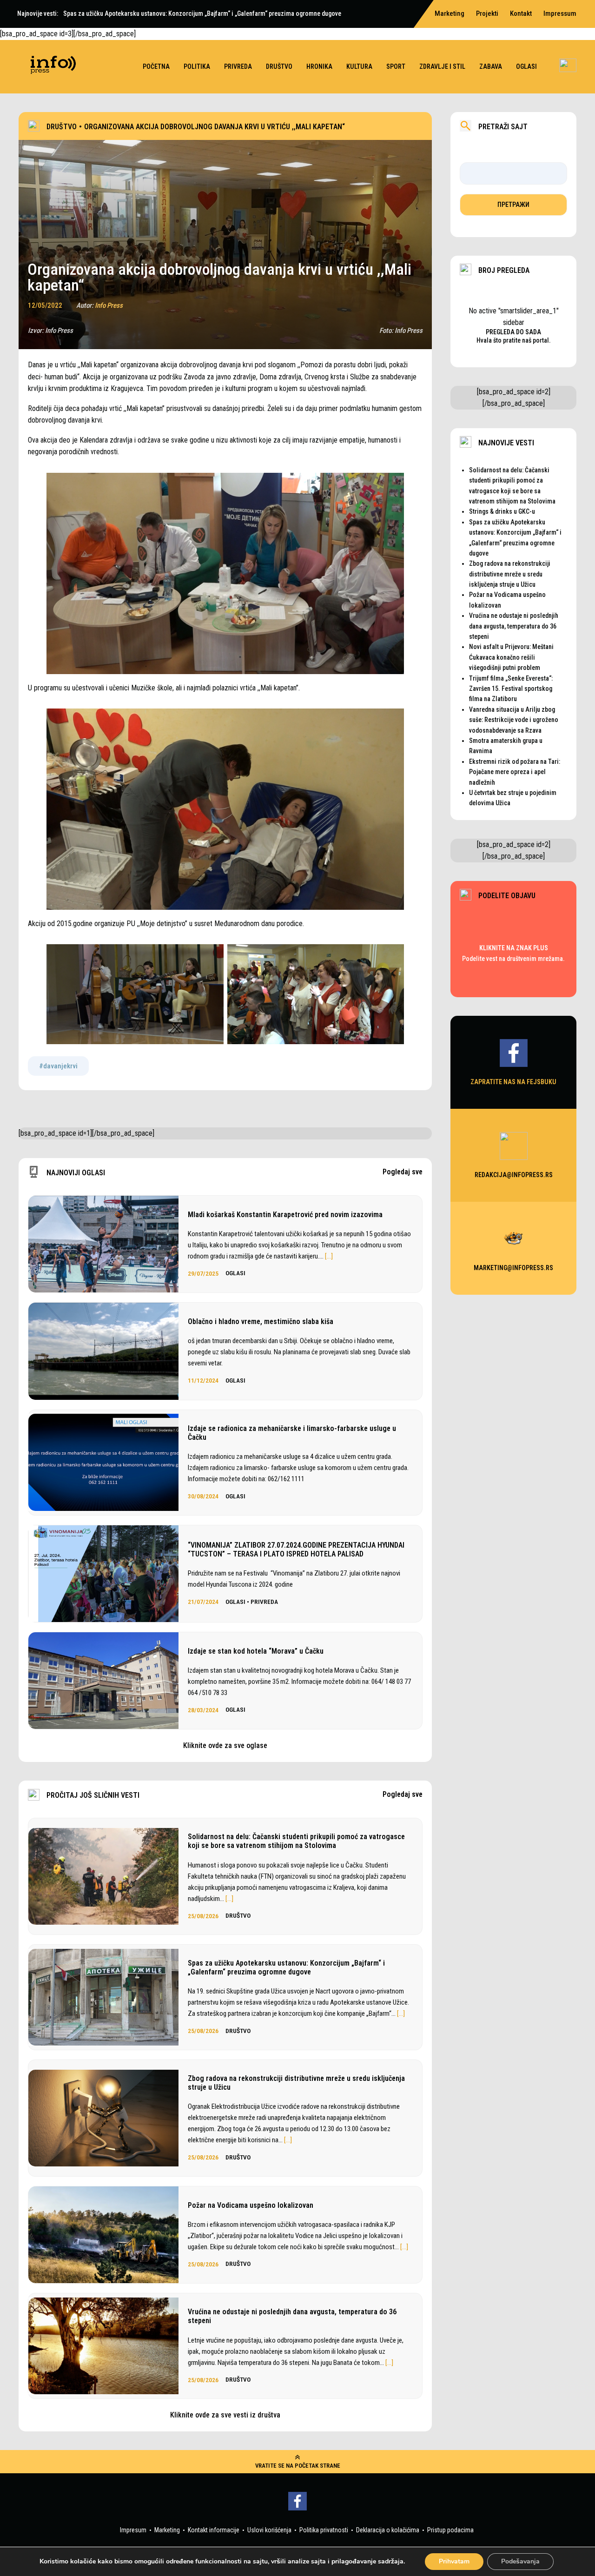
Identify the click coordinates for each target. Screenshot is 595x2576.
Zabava (491, 66)
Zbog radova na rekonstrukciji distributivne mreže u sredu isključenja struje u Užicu (296, 2083)
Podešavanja (520, 2561)
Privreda (238, 66)
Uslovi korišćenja (269, 2530)
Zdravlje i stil (442, 66)
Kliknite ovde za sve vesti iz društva (225, 2415)
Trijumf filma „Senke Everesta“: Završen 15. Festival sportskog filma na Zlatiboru (511, 689)
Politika (197, 66)
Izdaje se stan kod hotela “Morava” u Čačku (256, 1651)
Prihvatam (454, 2561)
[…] (329, 1256)
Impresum (133, 2530)
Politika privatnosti (324, 2530)
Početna (156, 66)
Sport (396, 66)
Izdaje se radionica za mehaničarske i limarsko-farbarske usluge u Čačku (292, 1433)
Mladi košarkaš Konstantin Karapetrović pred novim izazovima (285, 1215)
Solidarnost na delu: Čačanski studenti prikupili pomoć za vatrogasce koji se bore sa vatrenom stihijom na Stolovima (296, 1841)
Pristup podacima (450, 2530)
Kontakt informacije (214, 2530)
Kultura (359, 66)
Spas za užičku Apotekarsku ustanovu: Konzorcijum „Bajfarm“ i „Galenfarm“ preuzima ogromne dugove (286, 1967)
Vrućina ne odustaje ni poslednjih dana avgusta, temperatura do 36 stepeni (292, 2316)
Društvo (279, 66)
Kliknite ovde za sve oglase (225, 1745)
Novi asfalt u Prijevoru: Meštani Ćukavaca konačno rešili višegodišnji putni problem (511, 657)
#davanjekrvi (58, 1066)
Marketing (167, 2530)
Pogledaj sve (403, 1172)
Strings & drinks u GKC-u (502, 511)
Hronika (319, 66)
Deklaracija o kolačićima (388, 2530)
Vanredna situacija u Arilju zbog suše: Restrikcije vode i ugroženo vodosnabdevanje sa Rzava (514, 720)
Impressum (560, 13)
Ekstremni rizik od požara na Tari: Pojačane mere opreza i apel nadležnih (515, 772)
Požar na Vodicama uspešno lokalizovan (251, 2205)
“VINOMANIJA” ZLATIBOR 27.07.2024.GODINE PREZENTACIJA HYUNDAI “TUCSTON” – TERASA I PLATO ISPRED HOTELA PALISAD (296, 1550)
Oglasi (526, 66)
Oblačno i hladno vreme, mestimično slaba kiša (261, 1321)
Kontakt (521, 13)
